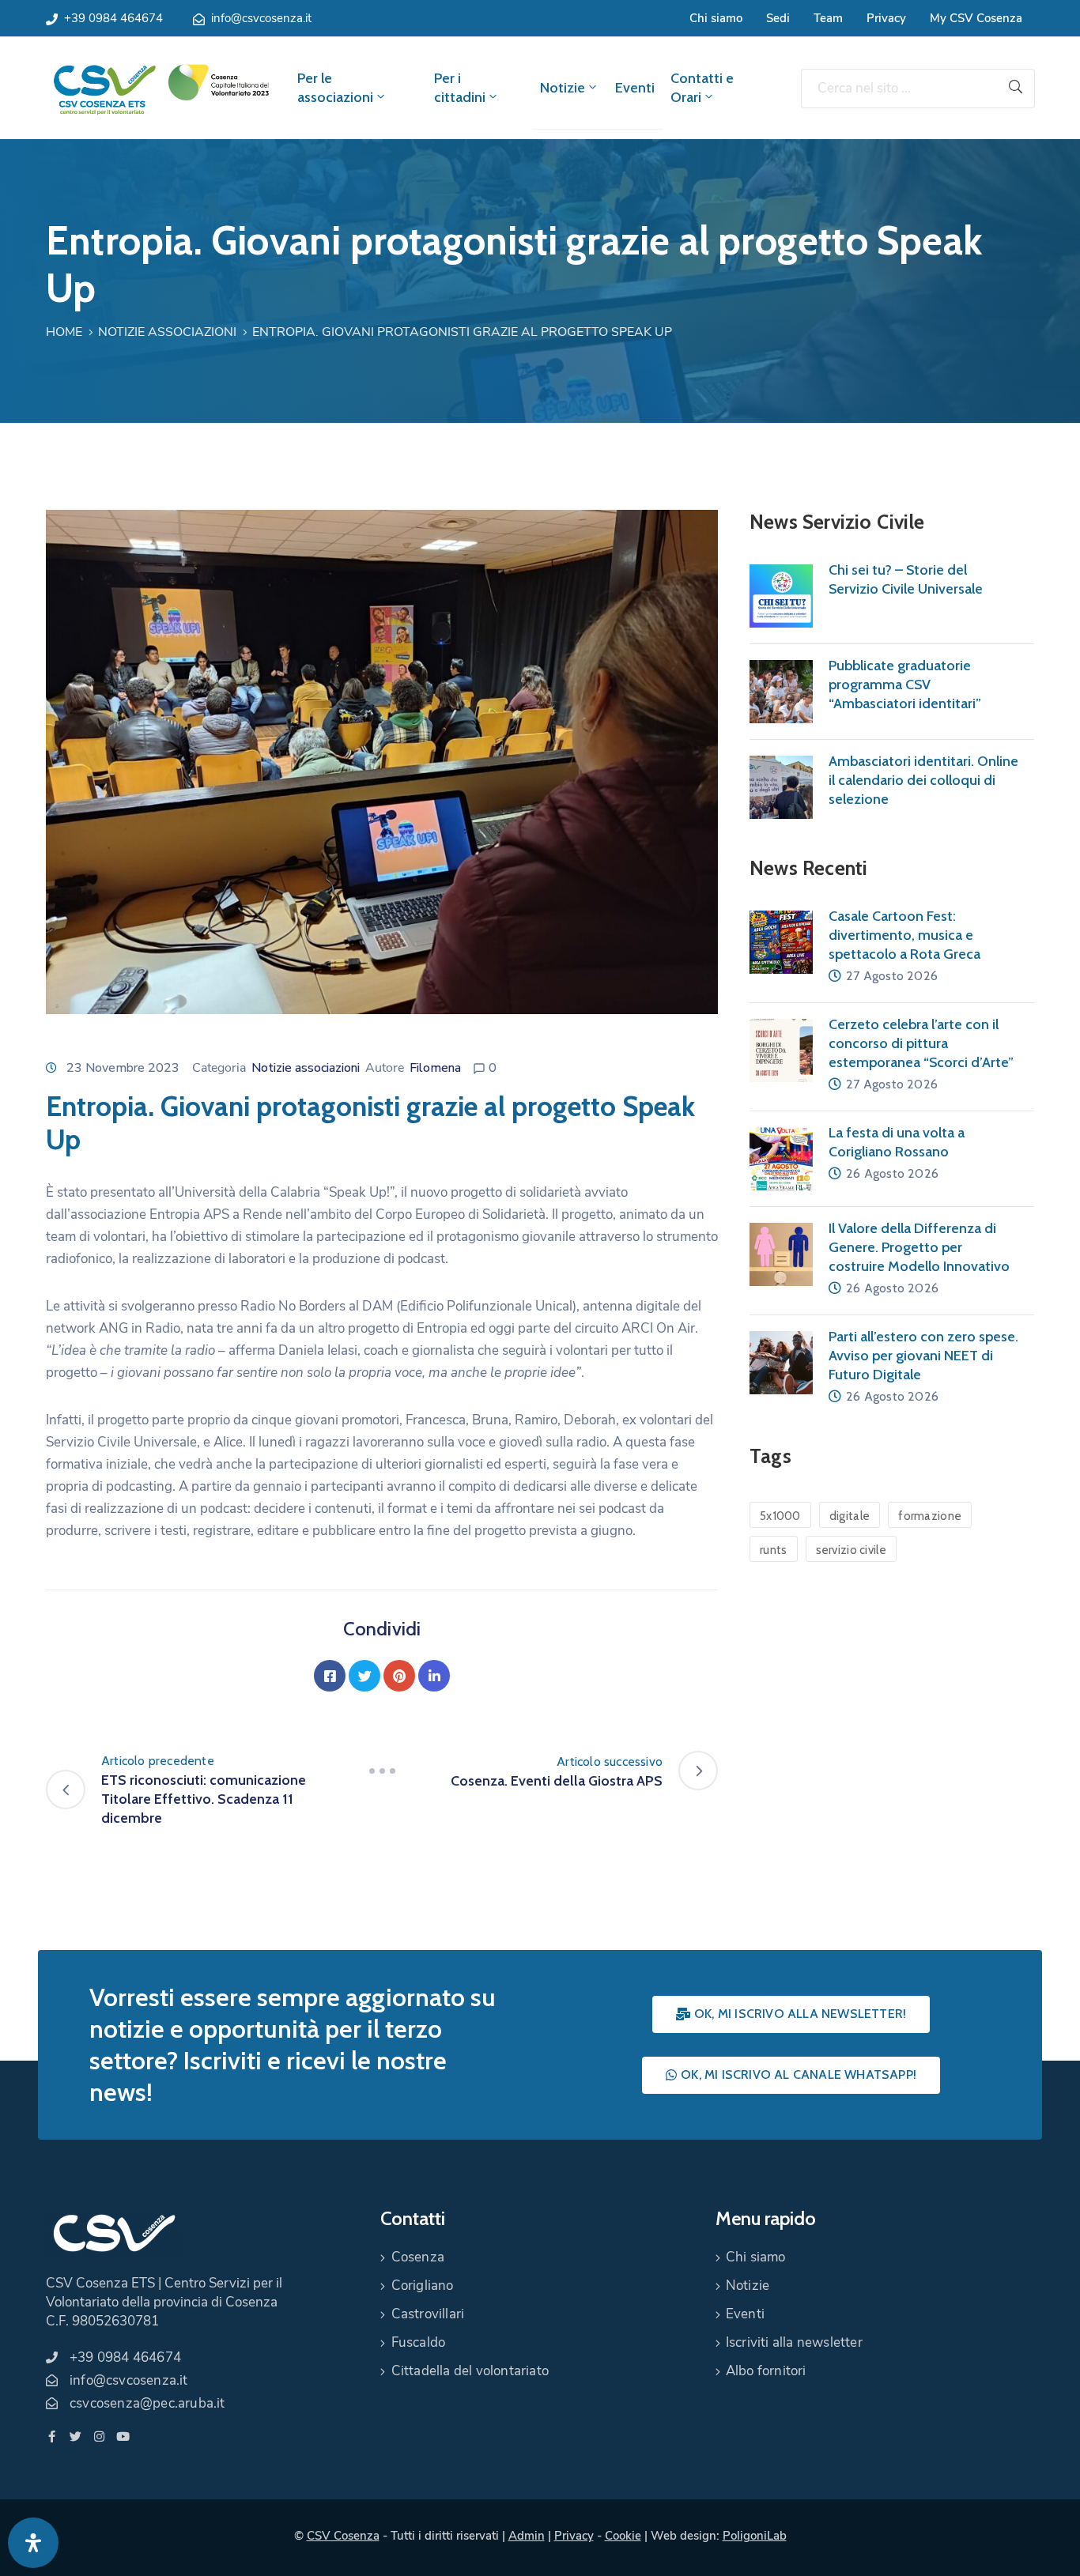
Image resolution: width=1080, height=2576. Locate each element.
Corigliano (423, 2286)
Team (828, 18)
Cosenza (418, 2257)
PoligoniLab (755, 2536)
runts (774, 1550)
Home (64, 332)
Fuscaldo (419, 2342)
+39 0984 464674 (113, 18)
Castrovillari (428, 2314)
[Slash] (382, 1771)
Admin (527, 2536)
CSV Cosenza (343, 2536)
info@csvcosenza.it (261, 18)
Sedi (778, 18)
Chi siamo (716, 18)
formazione (930, 1516)
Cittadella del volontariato (470, 2371)
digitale (850, 1516)
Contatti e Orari (702, 88)
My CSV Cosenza (976, 18)
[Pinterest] (399, 1676)
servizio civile (852, 1550)
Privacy (886, 18)
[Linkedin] (434, 1676)
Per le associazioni (335, 88)
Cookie (623, 2536)
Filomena (435, 1068)
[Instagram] (99, 2436)
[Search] (1016, 89)
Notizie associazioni (167, 332)
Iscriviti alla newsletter (794, 2342)
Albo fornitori (766, 2371)
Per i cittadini (460, 88)
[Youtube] (123, 2436)
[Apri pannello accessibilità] (33, 2543)
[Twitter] (364, 1676)
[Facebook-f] (52, 2436)
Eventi (635, 88)
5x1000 (780, 1516)
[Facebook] (330, 1676)
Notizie (563, 88)
